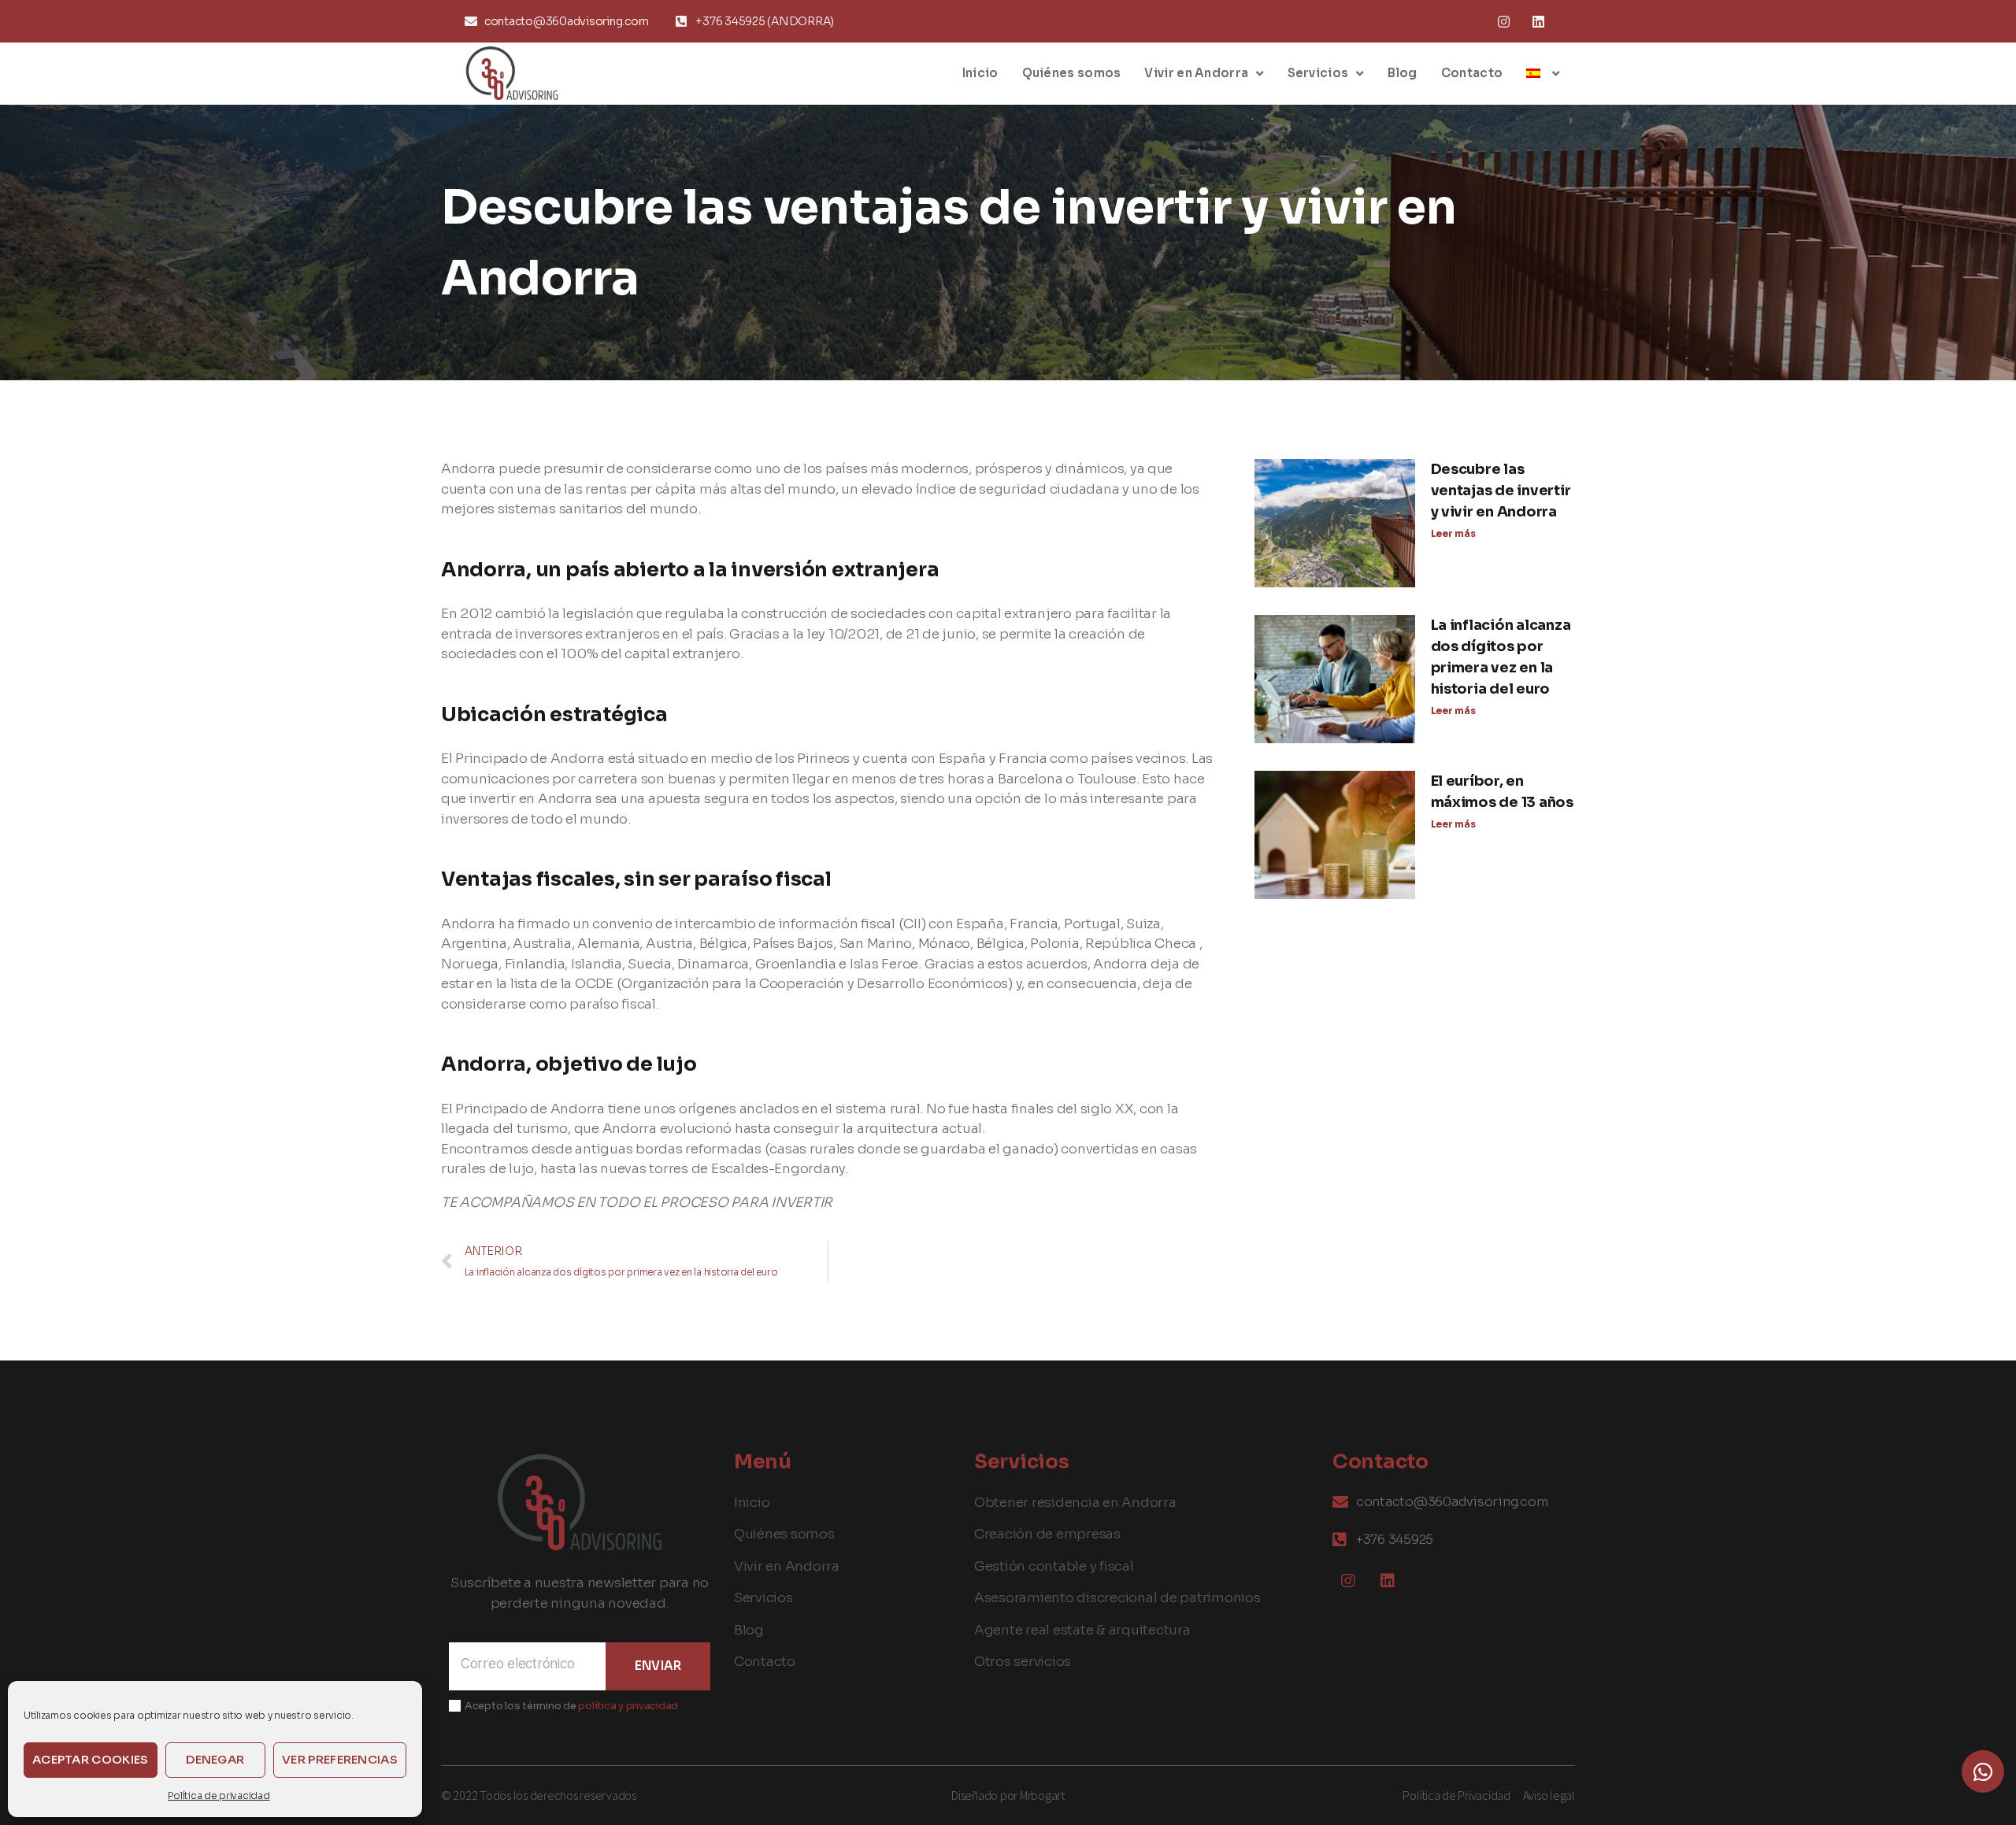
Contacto (1472, 73)
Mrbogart (1042, 1795)
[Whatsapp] (1983, 1771)
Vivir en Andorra (1196, 73)
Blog (1403, 73)
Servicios (1318, 73)
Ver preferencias (340, 1759)
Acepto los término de (571, 1706)
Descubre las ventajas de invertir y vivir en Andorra (1501, 490)
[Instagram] (1503, 21)
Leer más (1453, 533)
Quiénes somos (1072, 73)
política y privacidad (628, 1706)
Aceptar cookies (91, 1759)
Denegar (215, 1759)
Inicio (980, 73)
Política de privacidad (219, 1795)
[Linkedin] (1538, 21)
